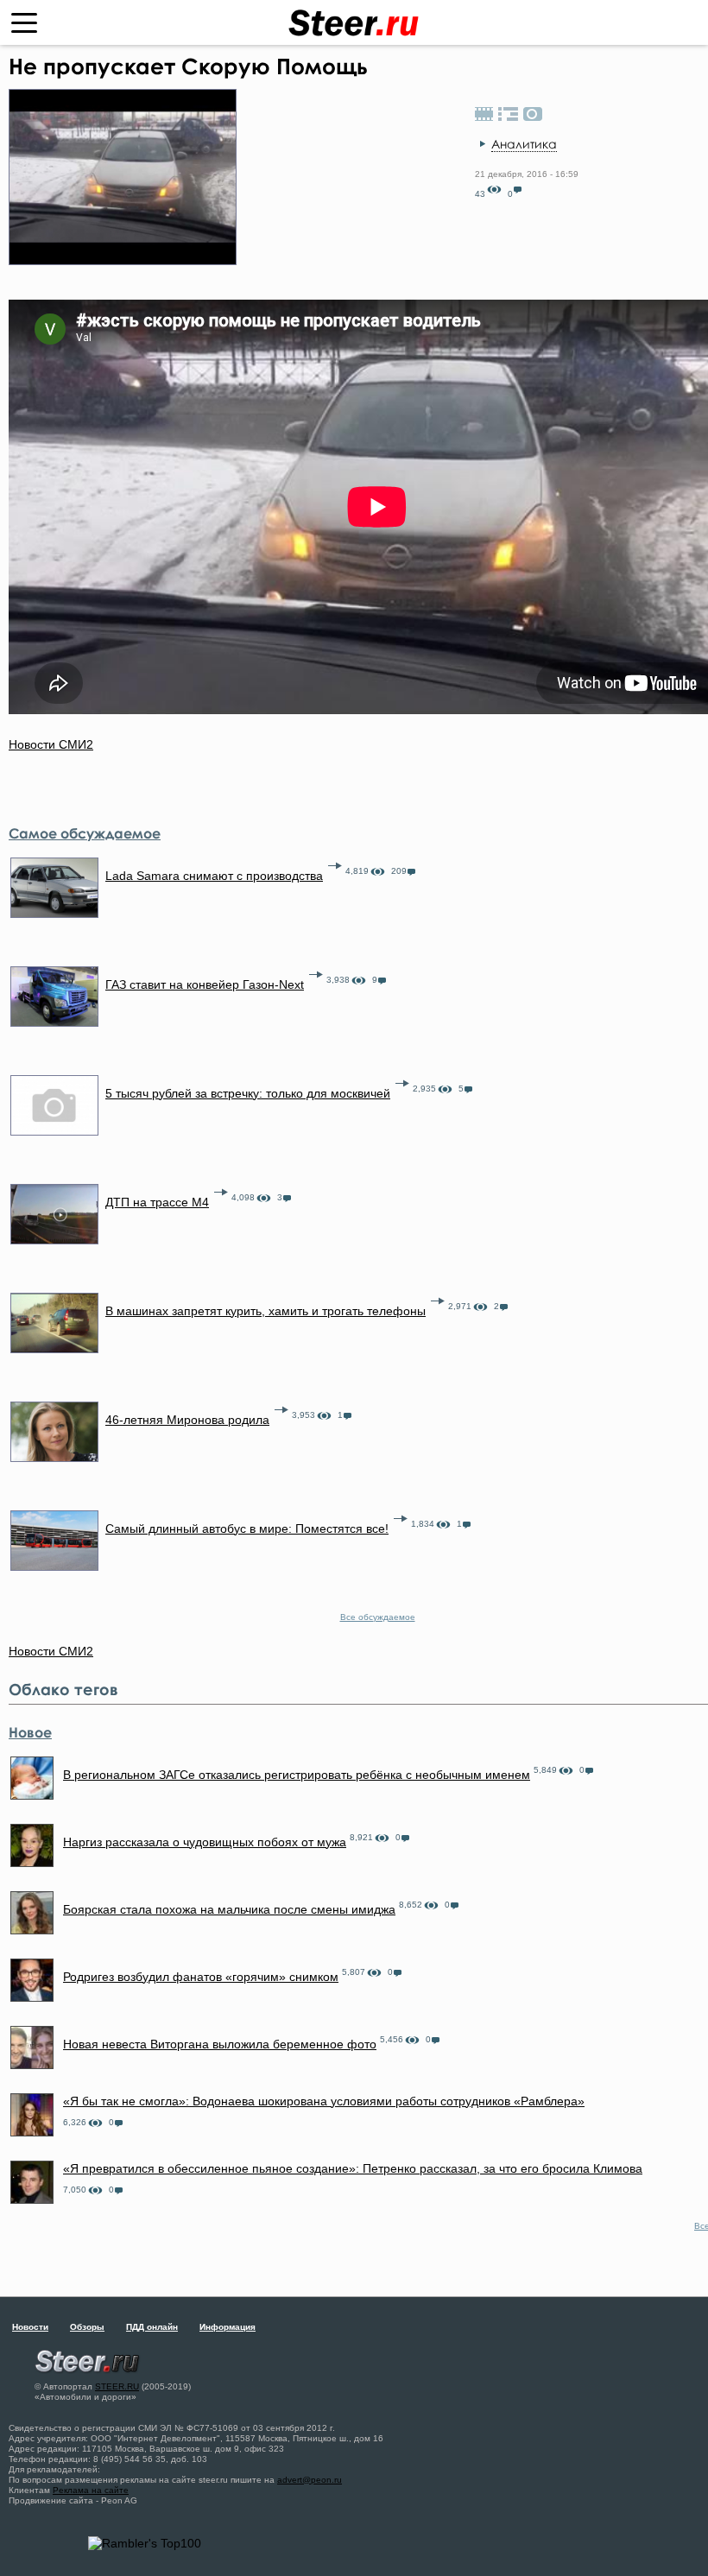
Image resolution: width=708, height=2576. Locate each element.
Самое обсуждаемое (85, 833)
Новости (30, 2327)
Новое (30, 1732)
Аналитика (524, 144)
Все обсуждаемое (378, 1617)
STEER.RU (117, 2386)
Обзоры (87, 2327)
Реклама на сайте (91, 2490)
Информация (228, 2327)
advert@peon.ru (310, 2480)
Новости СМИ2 (51, 744)
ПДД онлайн (152, 2327)
